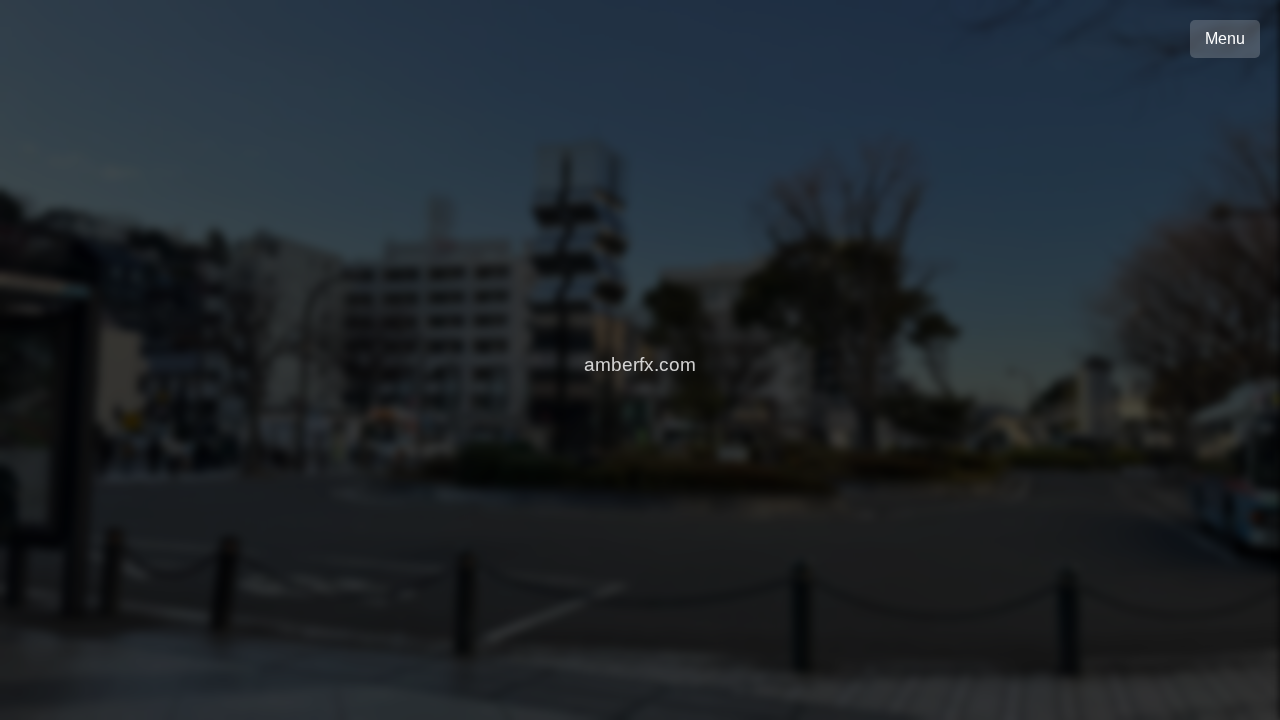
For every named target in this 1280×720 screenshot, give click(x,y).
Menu (1225, 38)
